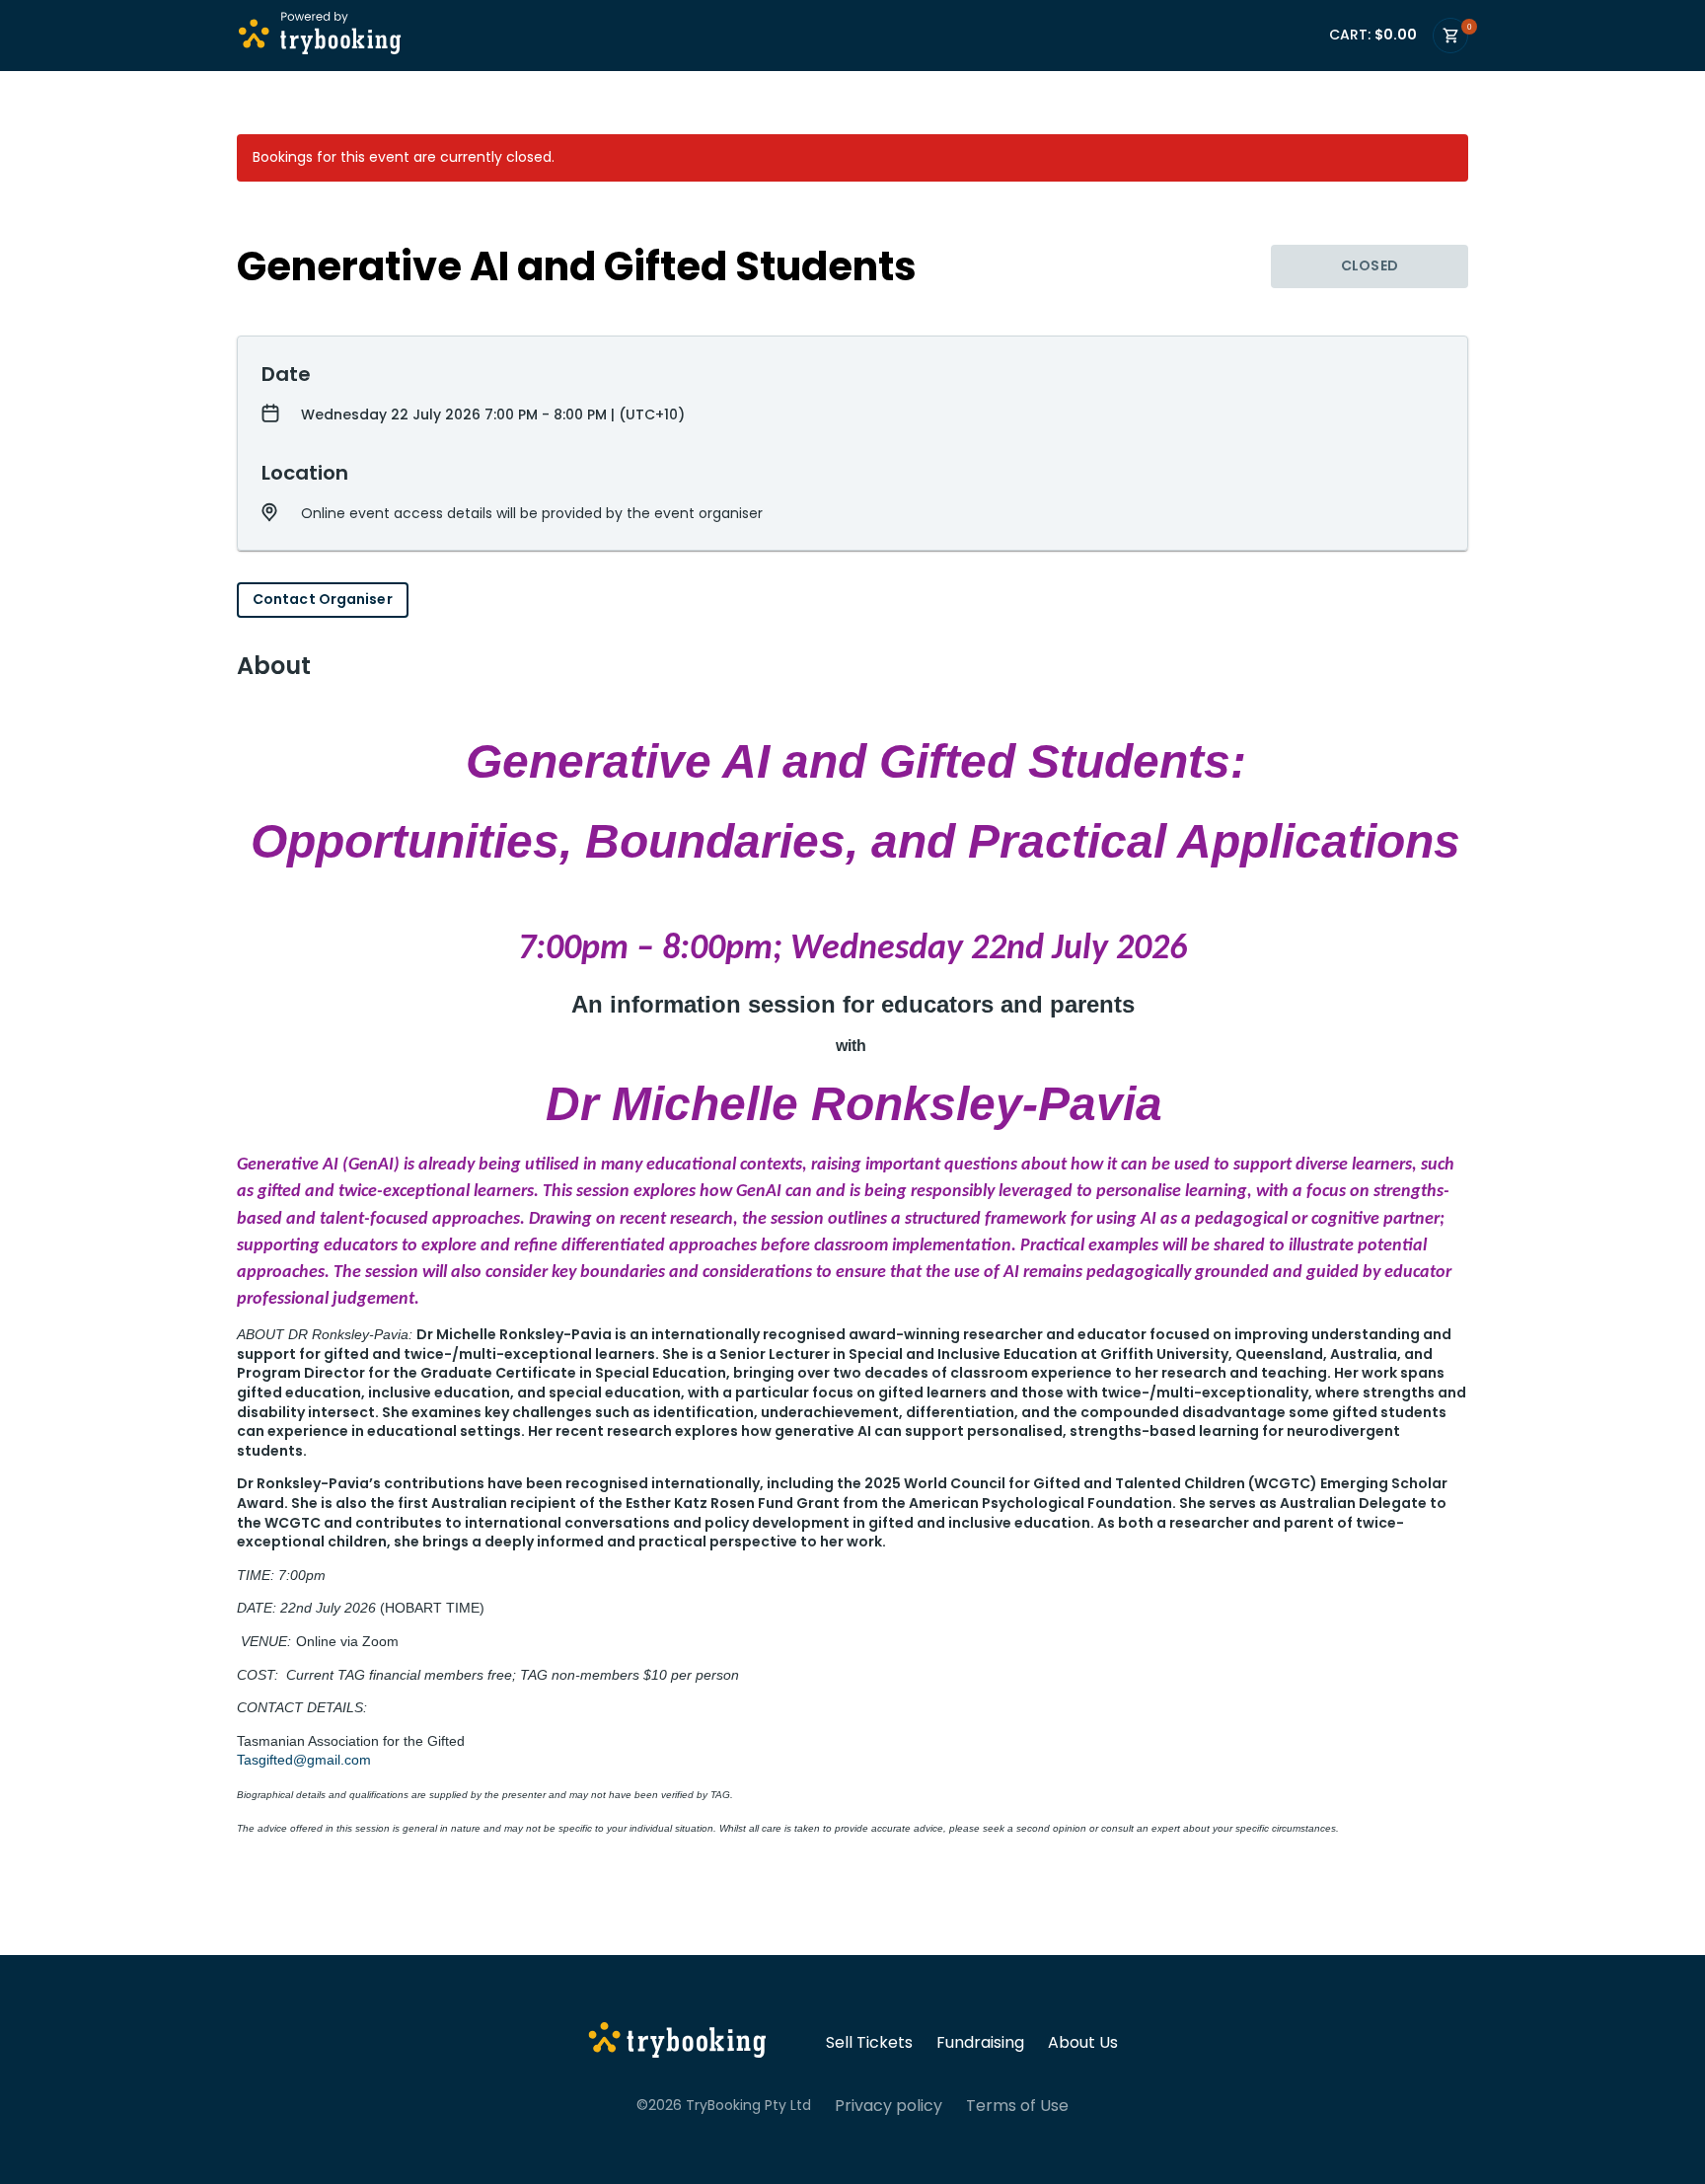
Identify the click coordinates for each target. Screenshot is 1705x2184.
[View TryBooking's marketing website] (677, 2043)
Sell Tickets (869, 2043)
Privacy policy (889, 2106)
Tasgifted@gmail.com (304, 1760)
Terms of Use (1017, 2106)
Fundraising (980, 2043)
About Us (1083, 2043)
